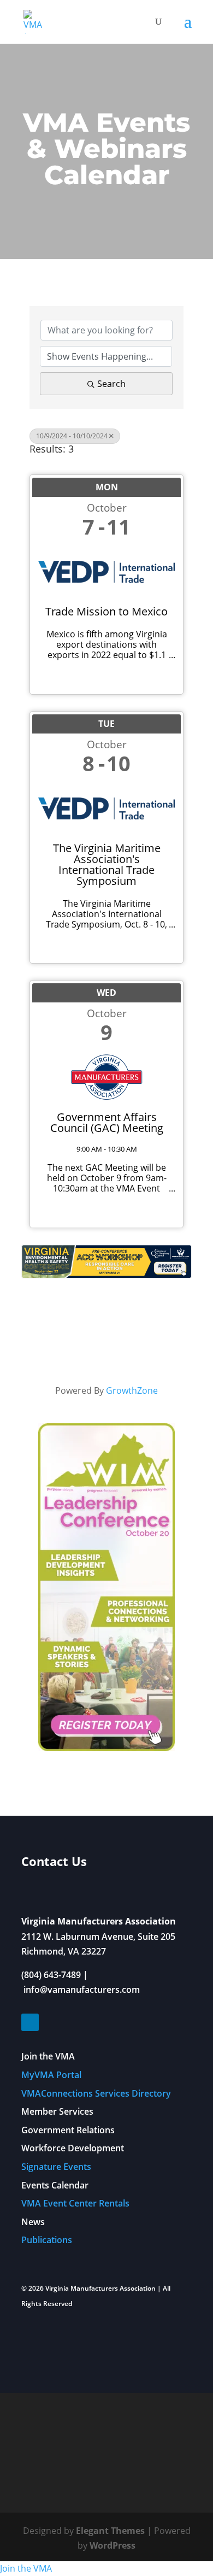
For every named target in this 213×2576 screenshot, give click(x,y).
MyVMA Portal (51, 2075)
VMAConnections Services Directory (96, 2093)
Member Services (57, 2111)
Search (111, 384)
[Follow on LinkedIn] (30, 2022)
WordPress (113, 2545)
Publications (47, 2240)
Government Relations (68, 2130)
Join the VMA (48, 2056)
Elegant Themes (110, 2531)
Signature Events (56, 2167)
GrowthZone (132, 1390)
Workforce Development (73, 2148)
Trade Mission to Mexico (106, 612)
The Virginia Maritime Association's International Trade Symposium (107, 865)
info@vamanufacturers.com (82, 1990)
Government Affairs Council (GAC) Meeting (107, 1123)
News (33, 2222)
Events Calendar (55, 2185)
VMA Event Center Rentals (75, 2203)
